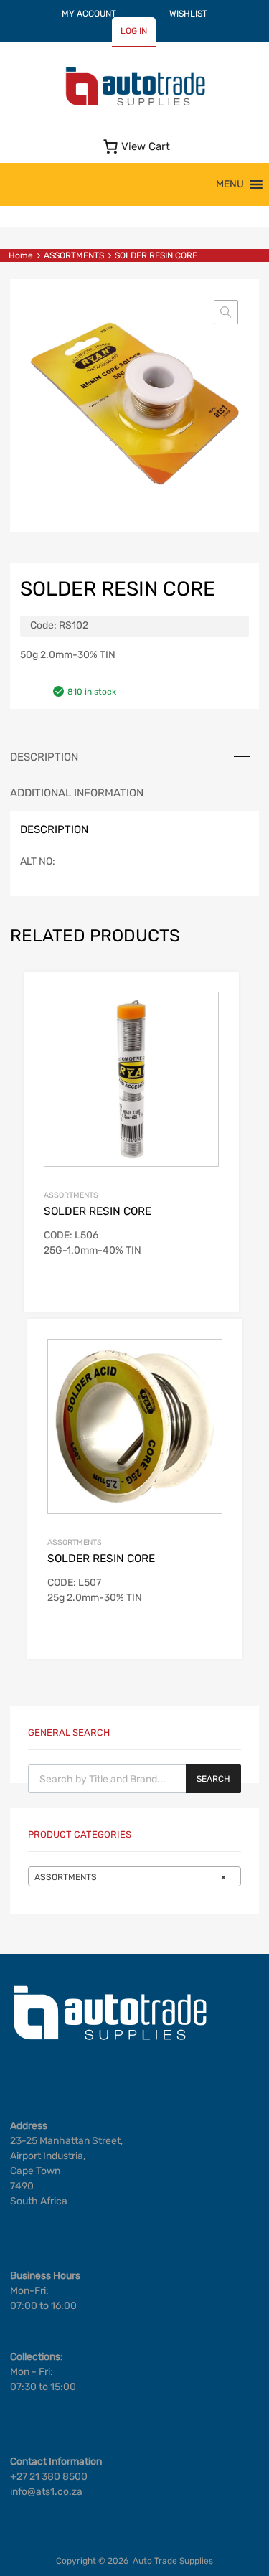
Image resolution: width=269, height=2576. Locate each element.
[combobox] (134, 1876)
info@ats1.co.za (46, 2492)
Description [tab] (44, 757)
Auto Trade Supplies (173, 2561)
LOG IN (134, 31)
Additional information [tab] (77, 793)
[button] (230, 184)
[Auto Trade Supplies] (135, 104)
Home (21, 255)
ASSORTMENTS (74, 255)
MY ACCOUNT (89, 14)
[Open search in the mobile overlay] (134, 1779)
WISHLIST (188, 14)
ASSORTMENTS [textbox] (130, 1877)
